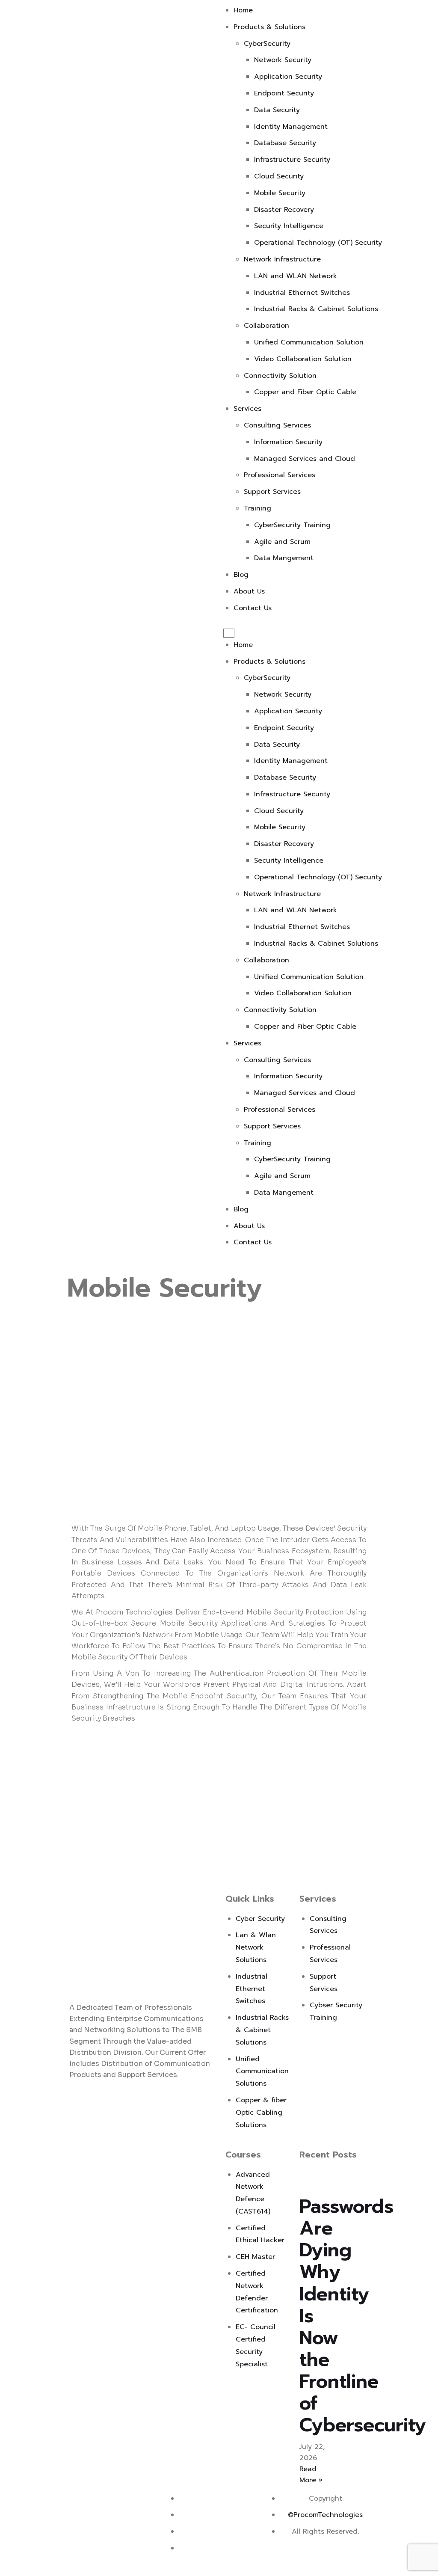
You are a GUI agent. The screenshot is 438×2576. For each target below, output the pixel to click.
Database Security (285, 143)
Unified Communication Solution (309, 342)
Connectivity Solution (280, 376)
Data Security (277, 110)
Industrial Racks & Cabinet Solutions (316, 309)
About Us (249, 591)
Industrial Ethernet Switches (302, 293)
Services (247, 409)
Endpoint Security (284, 93)
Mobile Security (280, 193)
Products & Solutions (269, 27)
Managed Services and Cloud (305, 459)
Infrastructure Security (292, 160)
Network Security (283, 60)
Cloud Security (279, 176)
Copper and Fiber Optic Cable (305, 392)
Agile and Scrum (282, 542)
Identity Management (291, 127)
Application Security (288, 77)
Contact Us (253, 608)
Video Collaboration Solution (303, 359)
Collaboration (266, 326)
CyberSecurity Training (292, 525)
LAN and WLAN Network (296, 276)
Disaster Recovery (284, 210)
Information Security (288, 442)
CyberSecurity (267, 44)
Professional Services (280, 475)
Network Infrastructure (282, 259)
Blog (241, 575)
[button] (229, 633)
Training (257, 508)
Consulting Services (277, 425)
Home (243, 10)
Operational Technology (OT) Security (318, 243)
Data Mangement (284, 558)
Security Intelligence (289, 226)
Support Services (272, 492)
